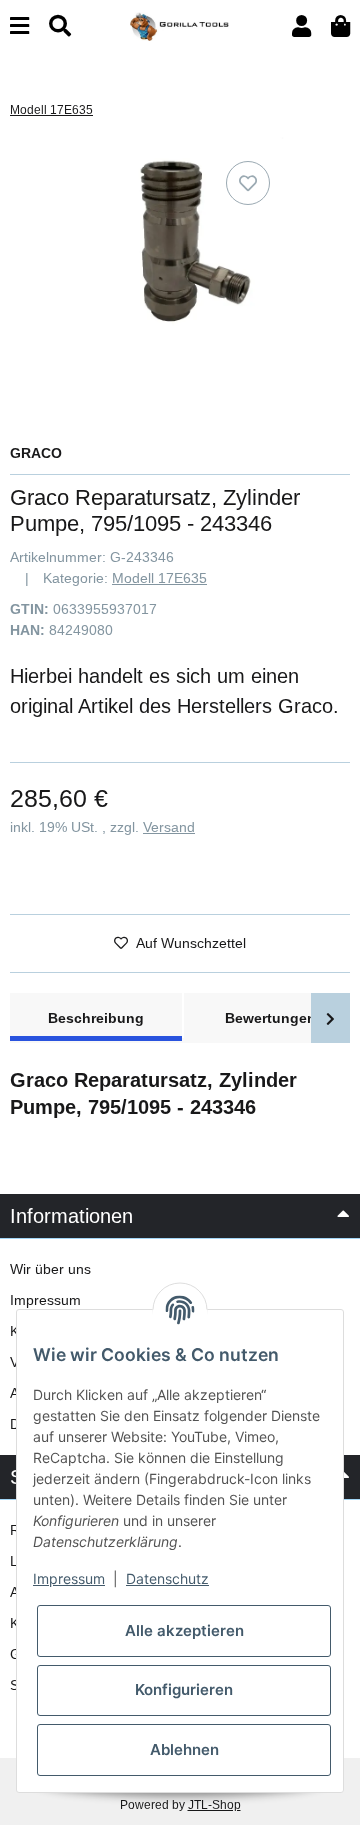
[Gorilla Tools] (180, 25)
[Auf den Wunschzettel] (248, 183)
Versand (169, 827)
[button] (301, 26)
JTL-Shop (214, 1805)
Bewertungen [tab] (270, 1018)
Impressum (45, 1300)
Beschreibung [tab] (96, 1018)
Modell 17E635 (159, 578)
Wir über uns (50, 1269)
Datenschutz (167, 1578)
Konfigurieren (184, 1689)
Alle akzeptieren (184, 1630)
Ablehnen (184, 1749)
